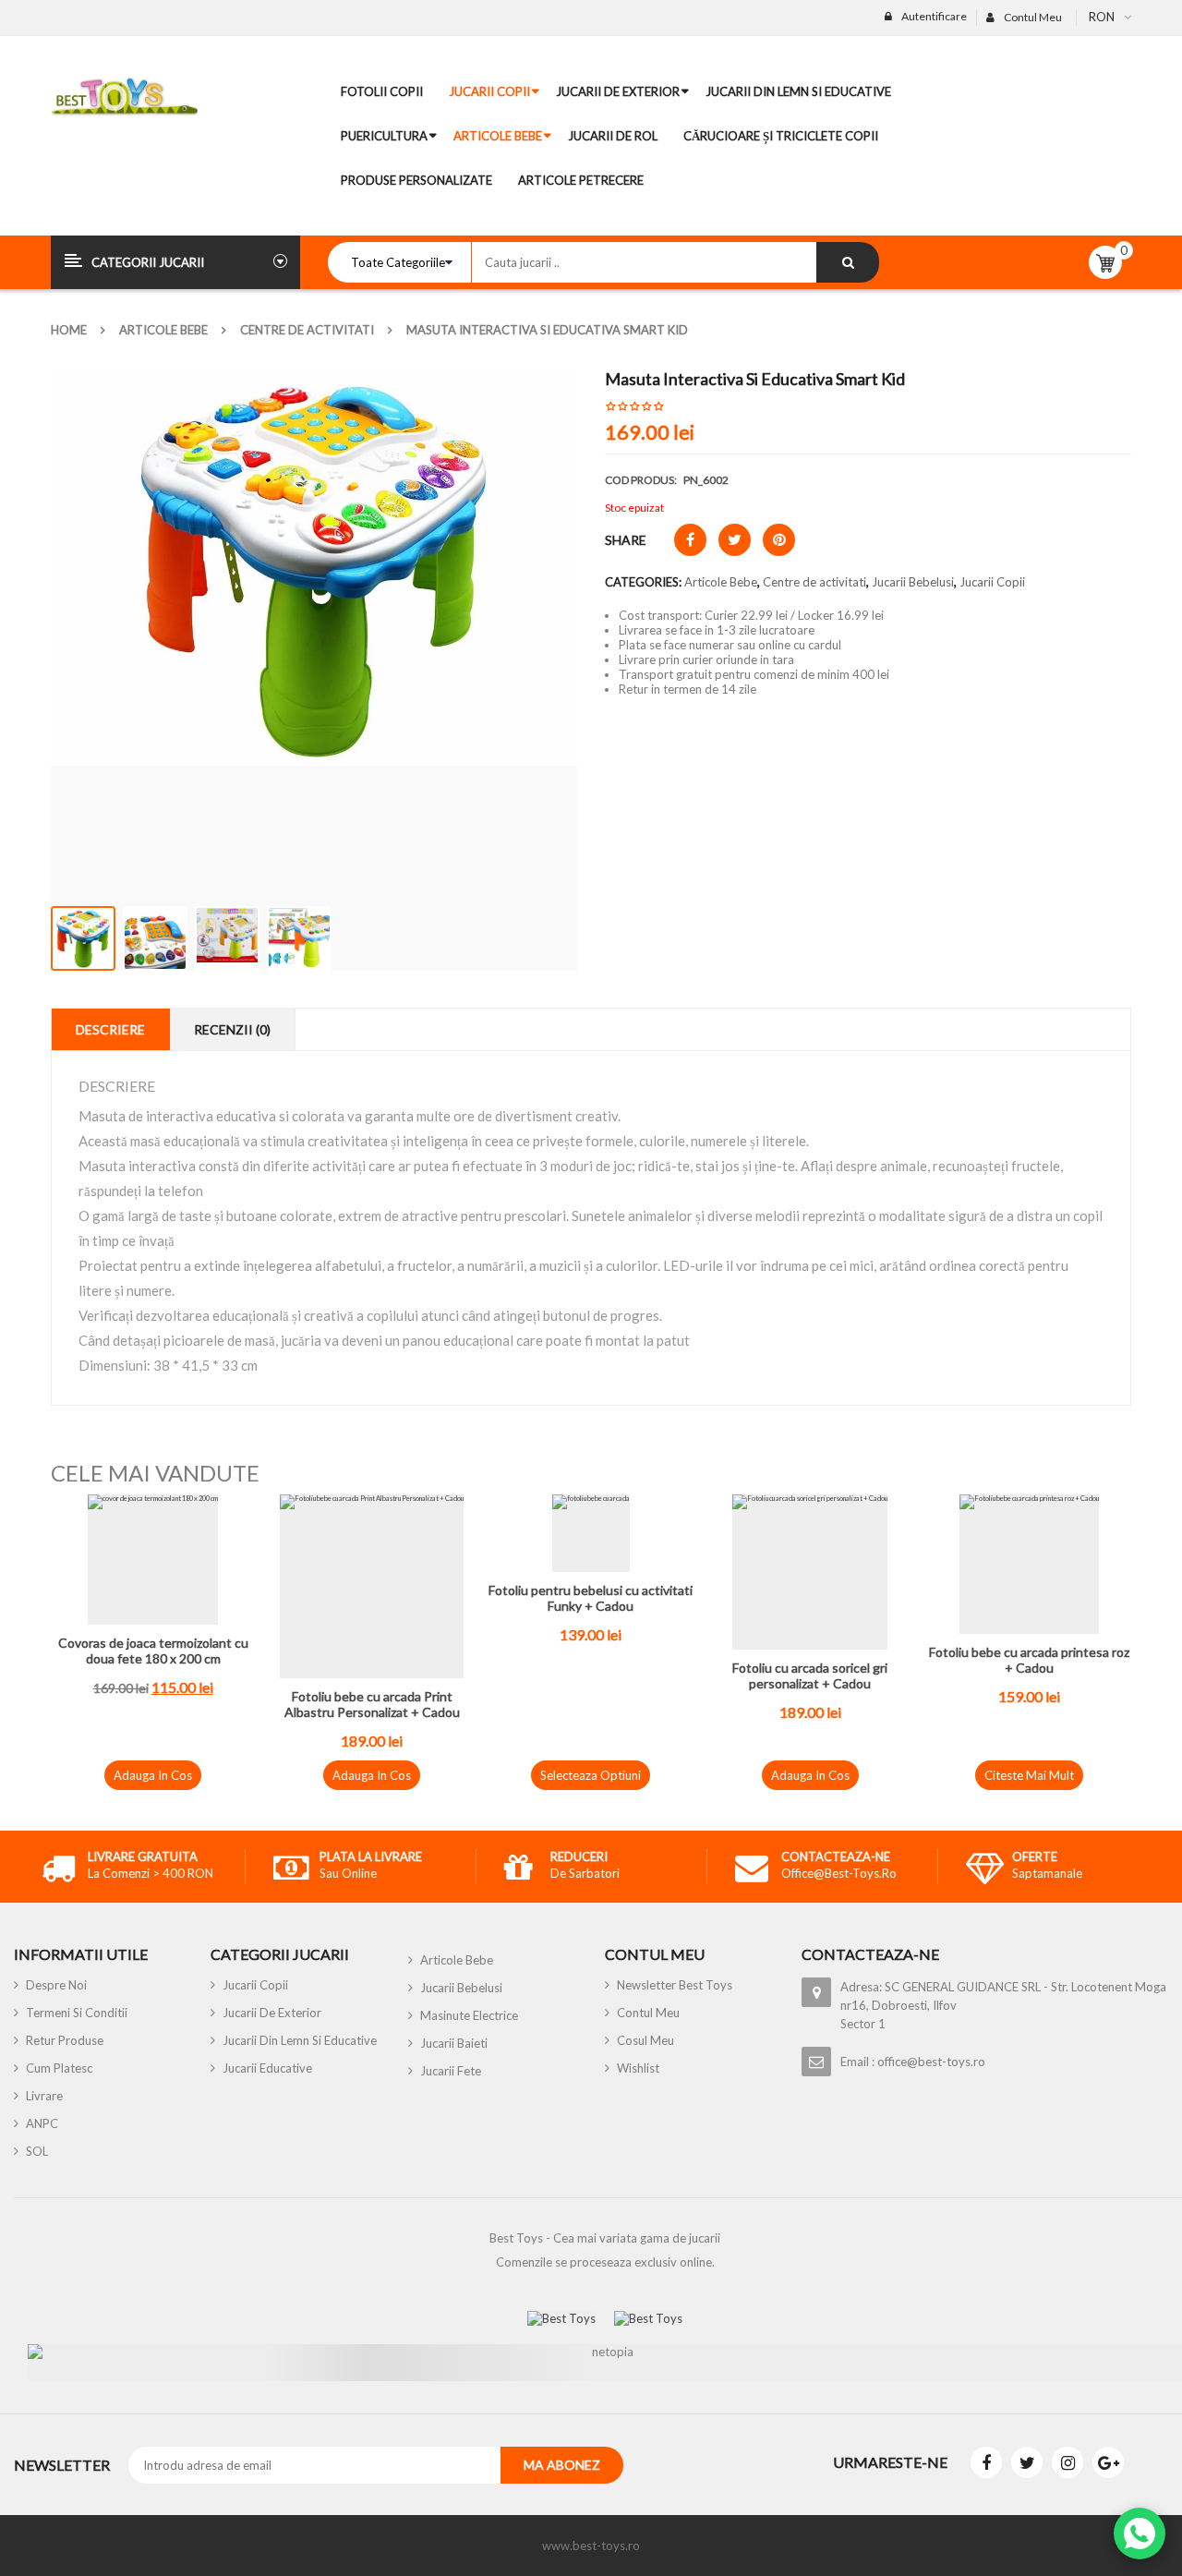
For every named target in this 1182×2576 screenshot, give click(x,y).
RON (1102, 17)
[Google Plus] (1108, 2462)
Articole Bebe (163, 330)
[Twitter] (1027, 2462)
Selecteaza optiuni (591, 1775)
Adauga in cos (153, 1775)
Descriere (110, 1029)
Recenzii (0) (232, 1029)
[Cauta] (848, 262)
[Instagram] (1067, 2462)
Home (69, 330)
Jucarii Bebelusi (913, 582)
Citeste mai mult (1029, 1775)
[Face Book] (986, 2462)
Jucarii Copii (992, 582)
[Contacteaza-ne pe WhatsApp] (1140, 2534)
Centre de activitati (307, 330)
